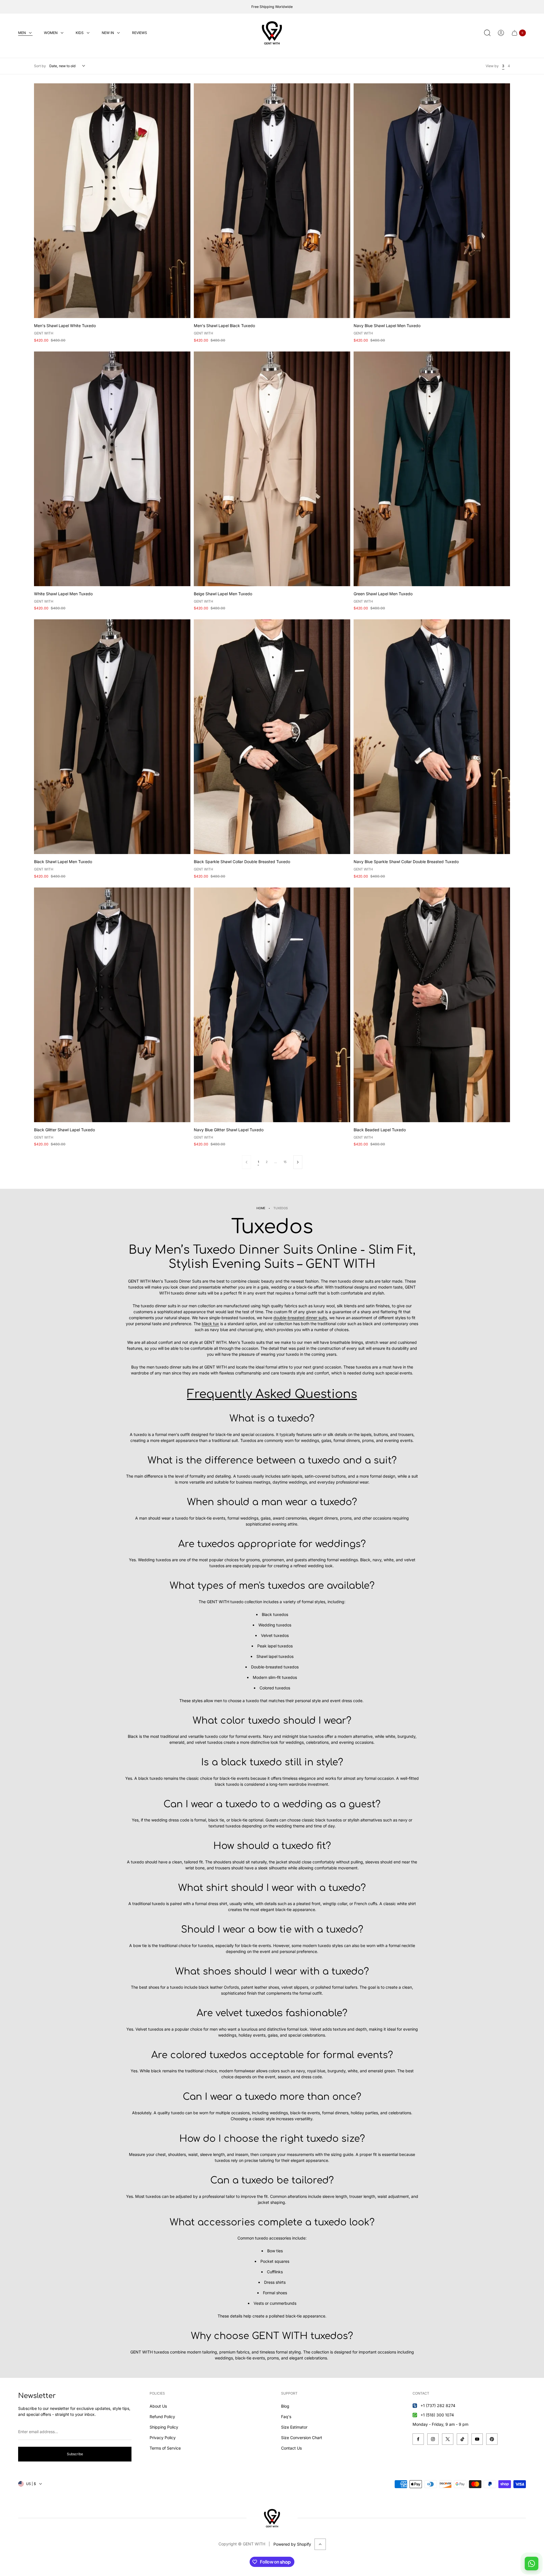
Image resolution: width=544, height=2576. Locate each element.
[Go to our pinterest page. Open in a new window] (492, 2439)
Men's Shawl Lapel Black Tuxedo (224, 326)
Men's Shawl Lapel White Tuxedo (65, 326)
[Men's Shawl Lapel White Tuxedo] (112, 201)
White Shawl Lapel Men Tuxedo (63, 594)
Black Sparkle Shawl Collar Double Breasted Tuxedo (242, 862)
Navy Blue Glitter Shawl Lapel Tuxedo (229, 1130)
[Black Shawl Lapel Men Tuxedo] (112, 737)
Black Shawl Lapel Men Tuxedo (63, 862)
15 (285, 1162)
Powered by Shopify (292, 2544)
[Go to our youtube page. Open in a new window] (477, 2439)
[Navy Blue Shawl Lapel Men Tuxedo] (432, 201)
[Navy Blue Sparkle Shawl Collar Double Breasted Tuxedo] (432, 737)
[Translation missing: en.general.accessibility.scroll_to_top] (320, 2544)
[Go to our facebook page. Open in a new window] (418, 2439)
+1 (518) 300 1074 (437, 2415)
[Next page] (298, 1162)
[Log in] (501, 33)
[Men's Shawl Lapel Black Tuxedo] (272, 201)
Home (261, 1208)
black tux (210, 1324)
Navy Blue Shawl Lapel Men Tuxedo (387, 326)
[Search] (487, 33)
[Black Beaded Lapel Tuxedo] (432, 1005)
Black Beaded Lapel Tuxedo (380, 1130)
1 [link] (258, 1162)
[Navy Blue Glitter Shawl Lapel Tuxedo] (272, 1005)
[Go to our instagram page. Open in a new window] (433, 2439)
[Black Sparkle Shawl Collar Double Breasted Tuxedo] (272, 737)
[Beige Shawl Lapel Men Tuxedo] (272, 469)
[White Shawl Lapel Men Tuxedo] (112, 469)
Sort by (40, 66)
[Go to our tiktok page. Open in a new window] (462, 2439)
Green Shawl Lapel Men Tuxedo (383, 594)
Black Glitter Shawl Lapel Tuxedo (64, 1130)
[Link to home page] (272, 2518)
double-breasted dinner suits (300, 1318)
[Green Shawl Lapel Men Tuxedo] (432, 469)
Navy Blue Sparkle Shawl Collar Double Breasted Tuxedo (406, 862)
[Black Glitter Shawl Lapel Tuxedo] (112, 1005)
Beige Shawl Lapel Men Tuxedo (223, 594)
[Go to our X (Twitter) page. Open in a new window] (448, 2439)
